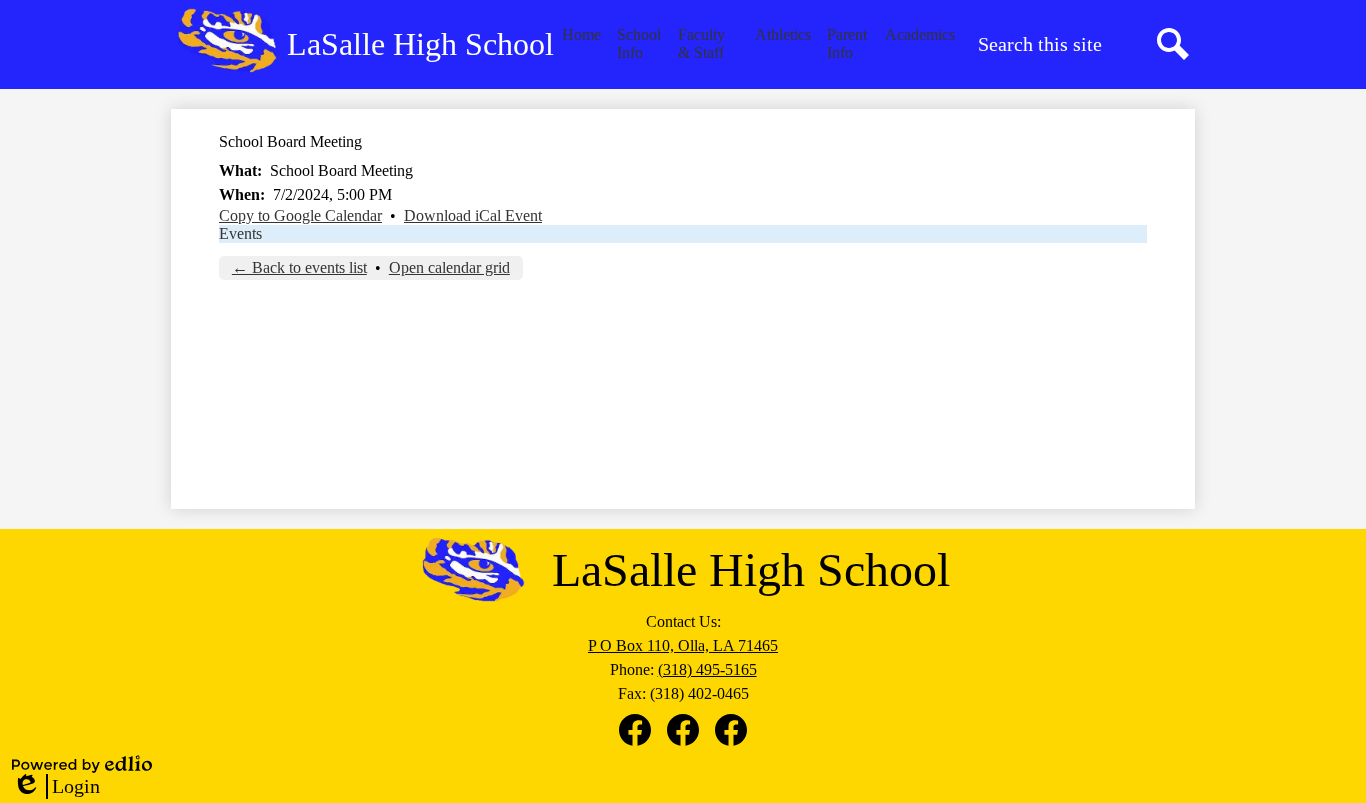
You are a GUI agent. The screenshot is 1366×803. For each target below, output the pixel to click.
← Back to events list (299, 267)
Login (56, 787)
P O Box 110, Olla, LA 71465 (683, 645)
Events (240, 233)
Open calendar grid (449, 267)
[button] (639, 44)
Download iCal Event (473, 215)
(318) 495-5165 (707, 669)
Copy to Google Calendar (300, 215)
